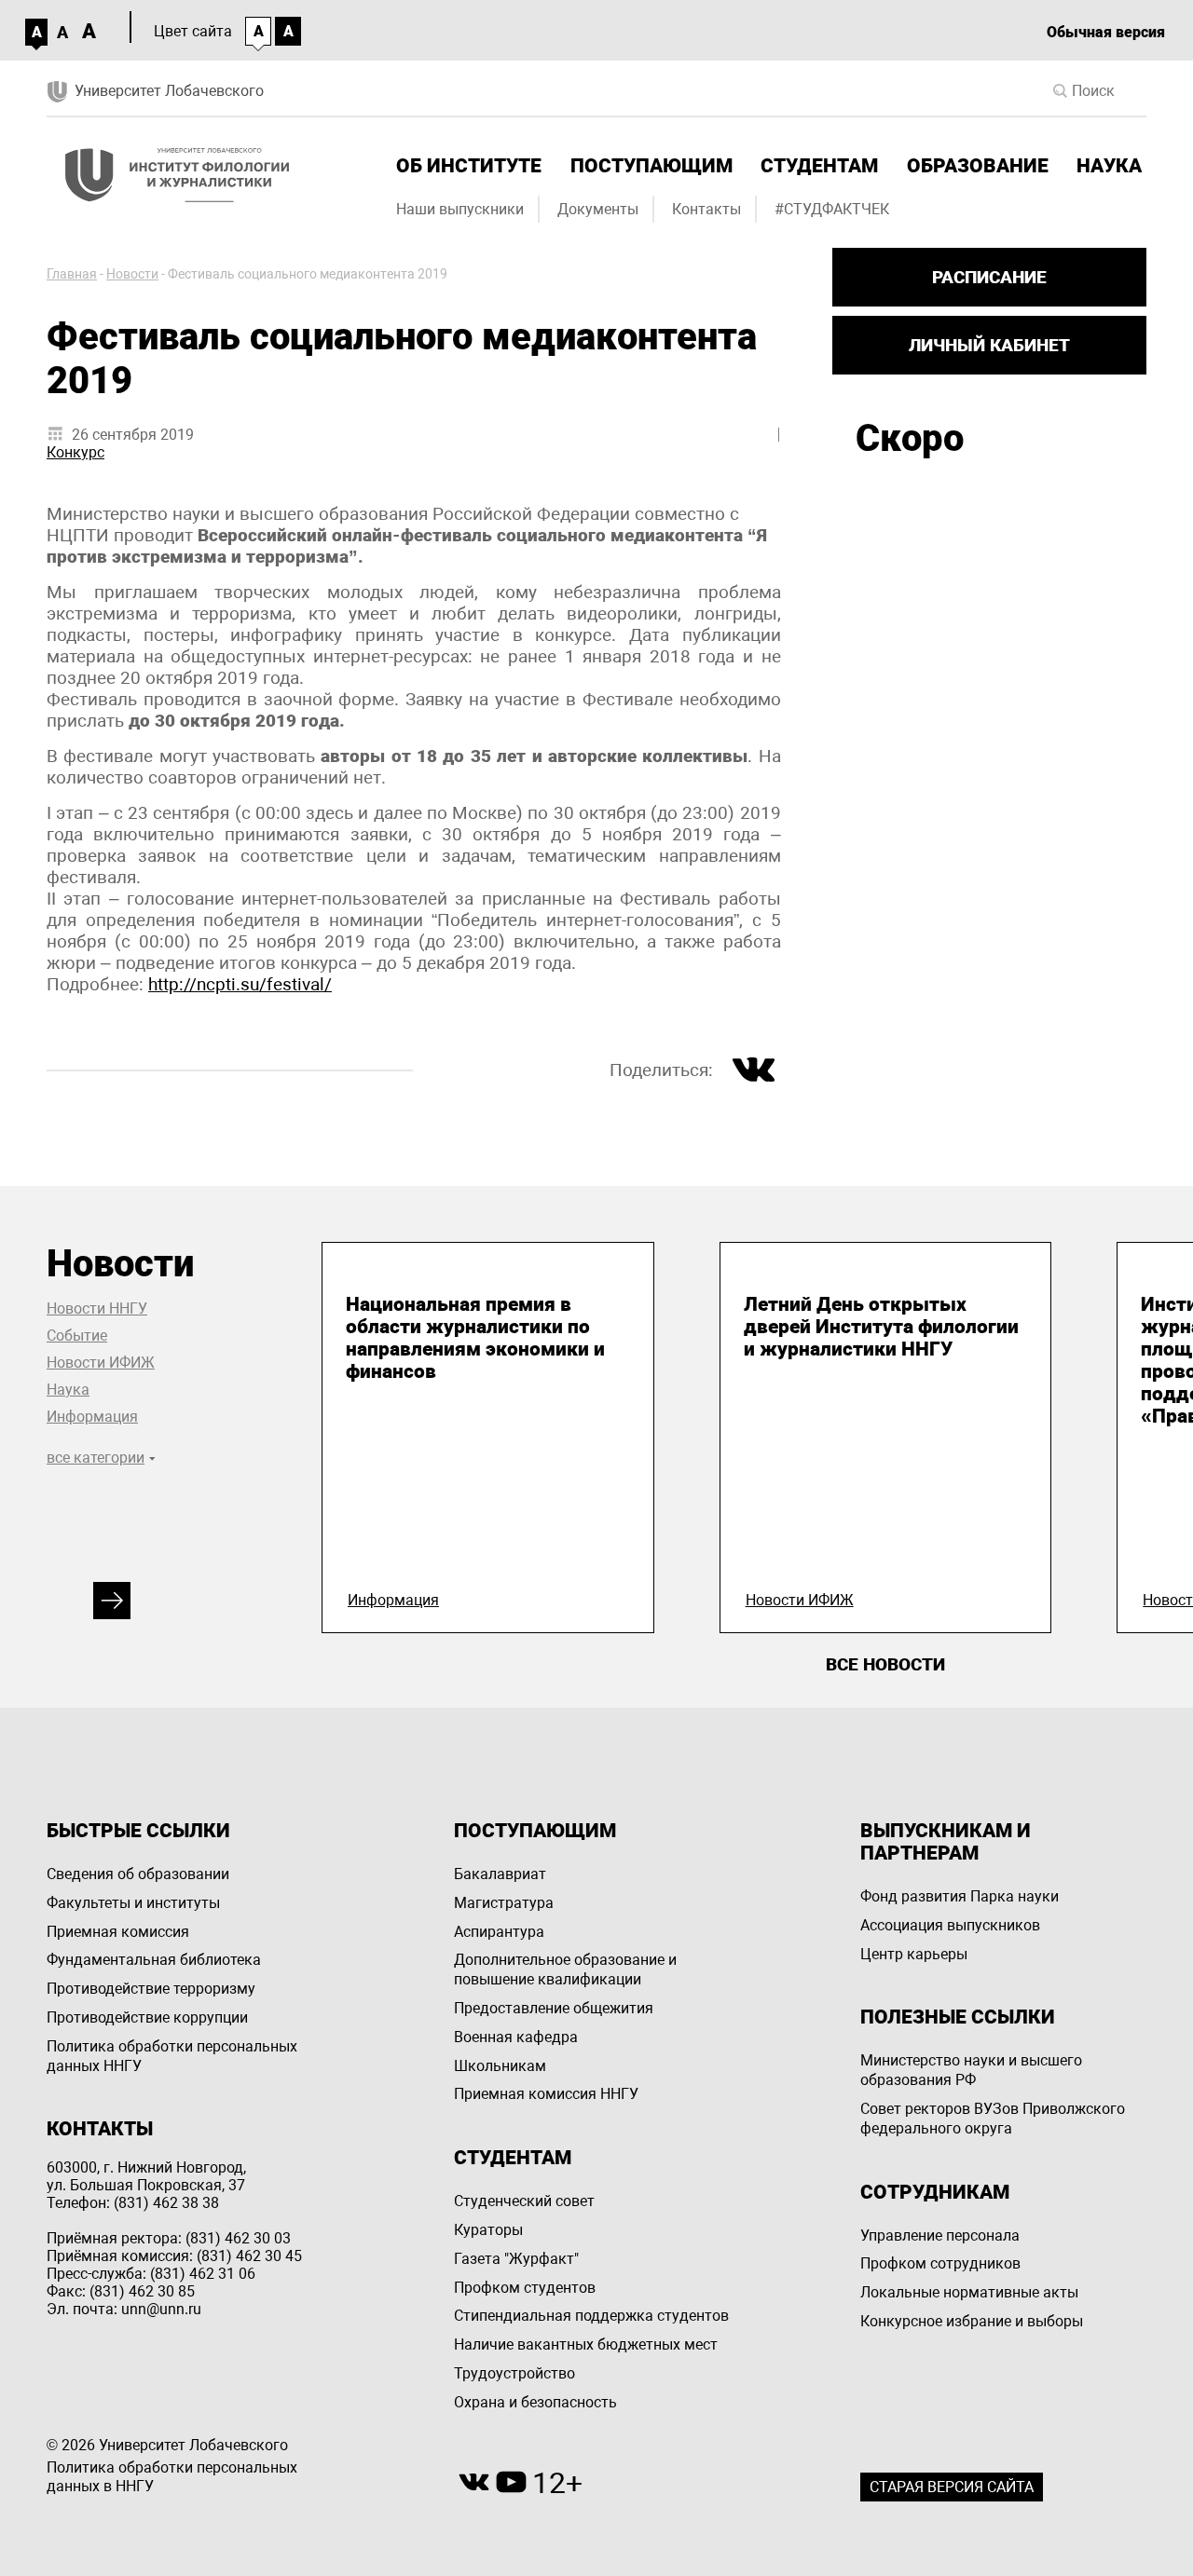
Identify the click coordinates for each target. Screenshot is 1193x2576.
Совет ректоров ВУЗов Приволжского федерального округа (993, 2119)
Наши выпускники (460, 209)
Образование (978, 166)
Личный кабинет (989, 345)
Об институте (469, 166)
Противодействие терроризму (151, 1989)
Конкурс (75, 452)
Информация (92, 1417)
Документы (598, 209)
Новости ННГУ (97, 1308)
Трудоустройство (514, 2373)
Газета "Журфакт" (516, 2259)
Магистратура (504, 1903)
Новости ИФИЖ (101, 1363)
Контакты (706, 209)
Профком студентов (525, 2288)
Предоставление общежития (554, 2008)
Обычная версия (1106, 32)
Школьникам (500, 2066)
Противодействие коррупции (147, 2017)
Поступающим (651, 166)
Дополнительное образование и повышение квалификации (565, 1969)
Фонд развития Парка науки (960, 1896)
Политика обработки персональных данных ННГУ (172, 2056)
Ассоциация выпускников (950, 1925)
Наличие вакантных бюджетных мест (586, 2344)
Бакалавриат (500, 1874)
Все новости (885, 1664)
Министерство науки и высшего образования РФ (971, 2070)
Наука (1109, 166)
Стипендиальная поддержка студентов (591, 2316)
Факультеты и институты (133, 1903)
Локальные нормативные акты (969, 2292)
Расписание (989, 277)
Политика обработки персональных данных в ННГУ (172, 2477)
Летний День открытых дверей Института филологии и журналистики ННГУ (881, 1327)
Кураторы (488, 2230)
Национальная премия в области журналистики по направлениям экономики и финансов (475, 1338)
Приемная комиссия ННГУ (546, 2094)
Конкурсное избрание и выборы (972, 2321)
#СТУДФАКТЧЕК (832, 209)
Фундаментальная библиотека (154, 1960)
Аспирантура (499, 1932)
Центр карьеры (914, 1954)
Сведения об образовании (138, 1874)
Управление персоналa (940, 2235)
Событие (77, 1336)
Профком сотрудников (940, 2263)
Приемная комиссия (118, 1932)
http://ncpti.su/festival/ (240, 984)
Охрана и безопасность (535, 2402)
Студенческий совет (524, 2201)
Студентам (819, 166)
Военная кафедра (516, 2037)
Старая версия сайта (952, 2487)
